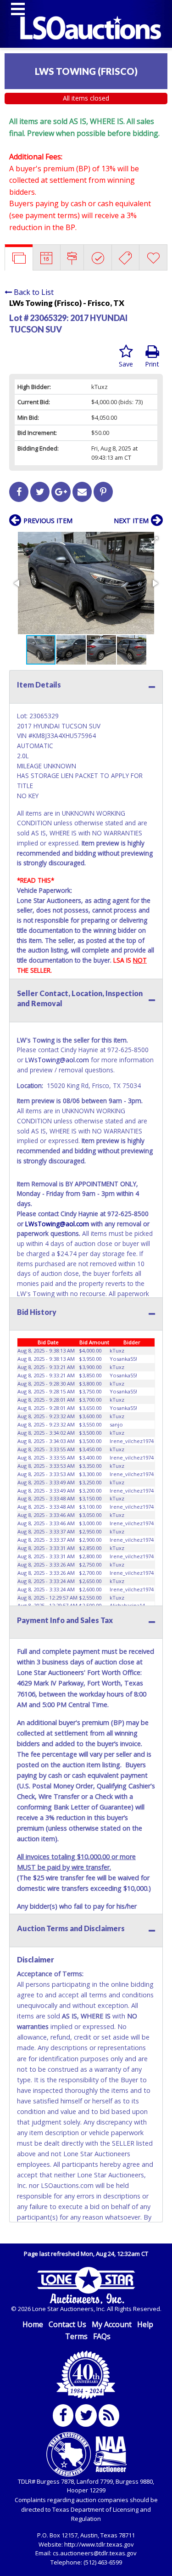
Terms (76, 2336)
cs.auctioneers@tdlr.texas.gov (95, 2553)
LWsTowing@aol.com (57, 1060)
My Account (112, 2324)
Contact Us (67, 2324)
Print (152, 364)
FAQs (102, 2336)
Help (145, 2324)
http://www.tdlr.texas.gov (99, 2544)
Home (33, 2324)
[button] (155, 540)
